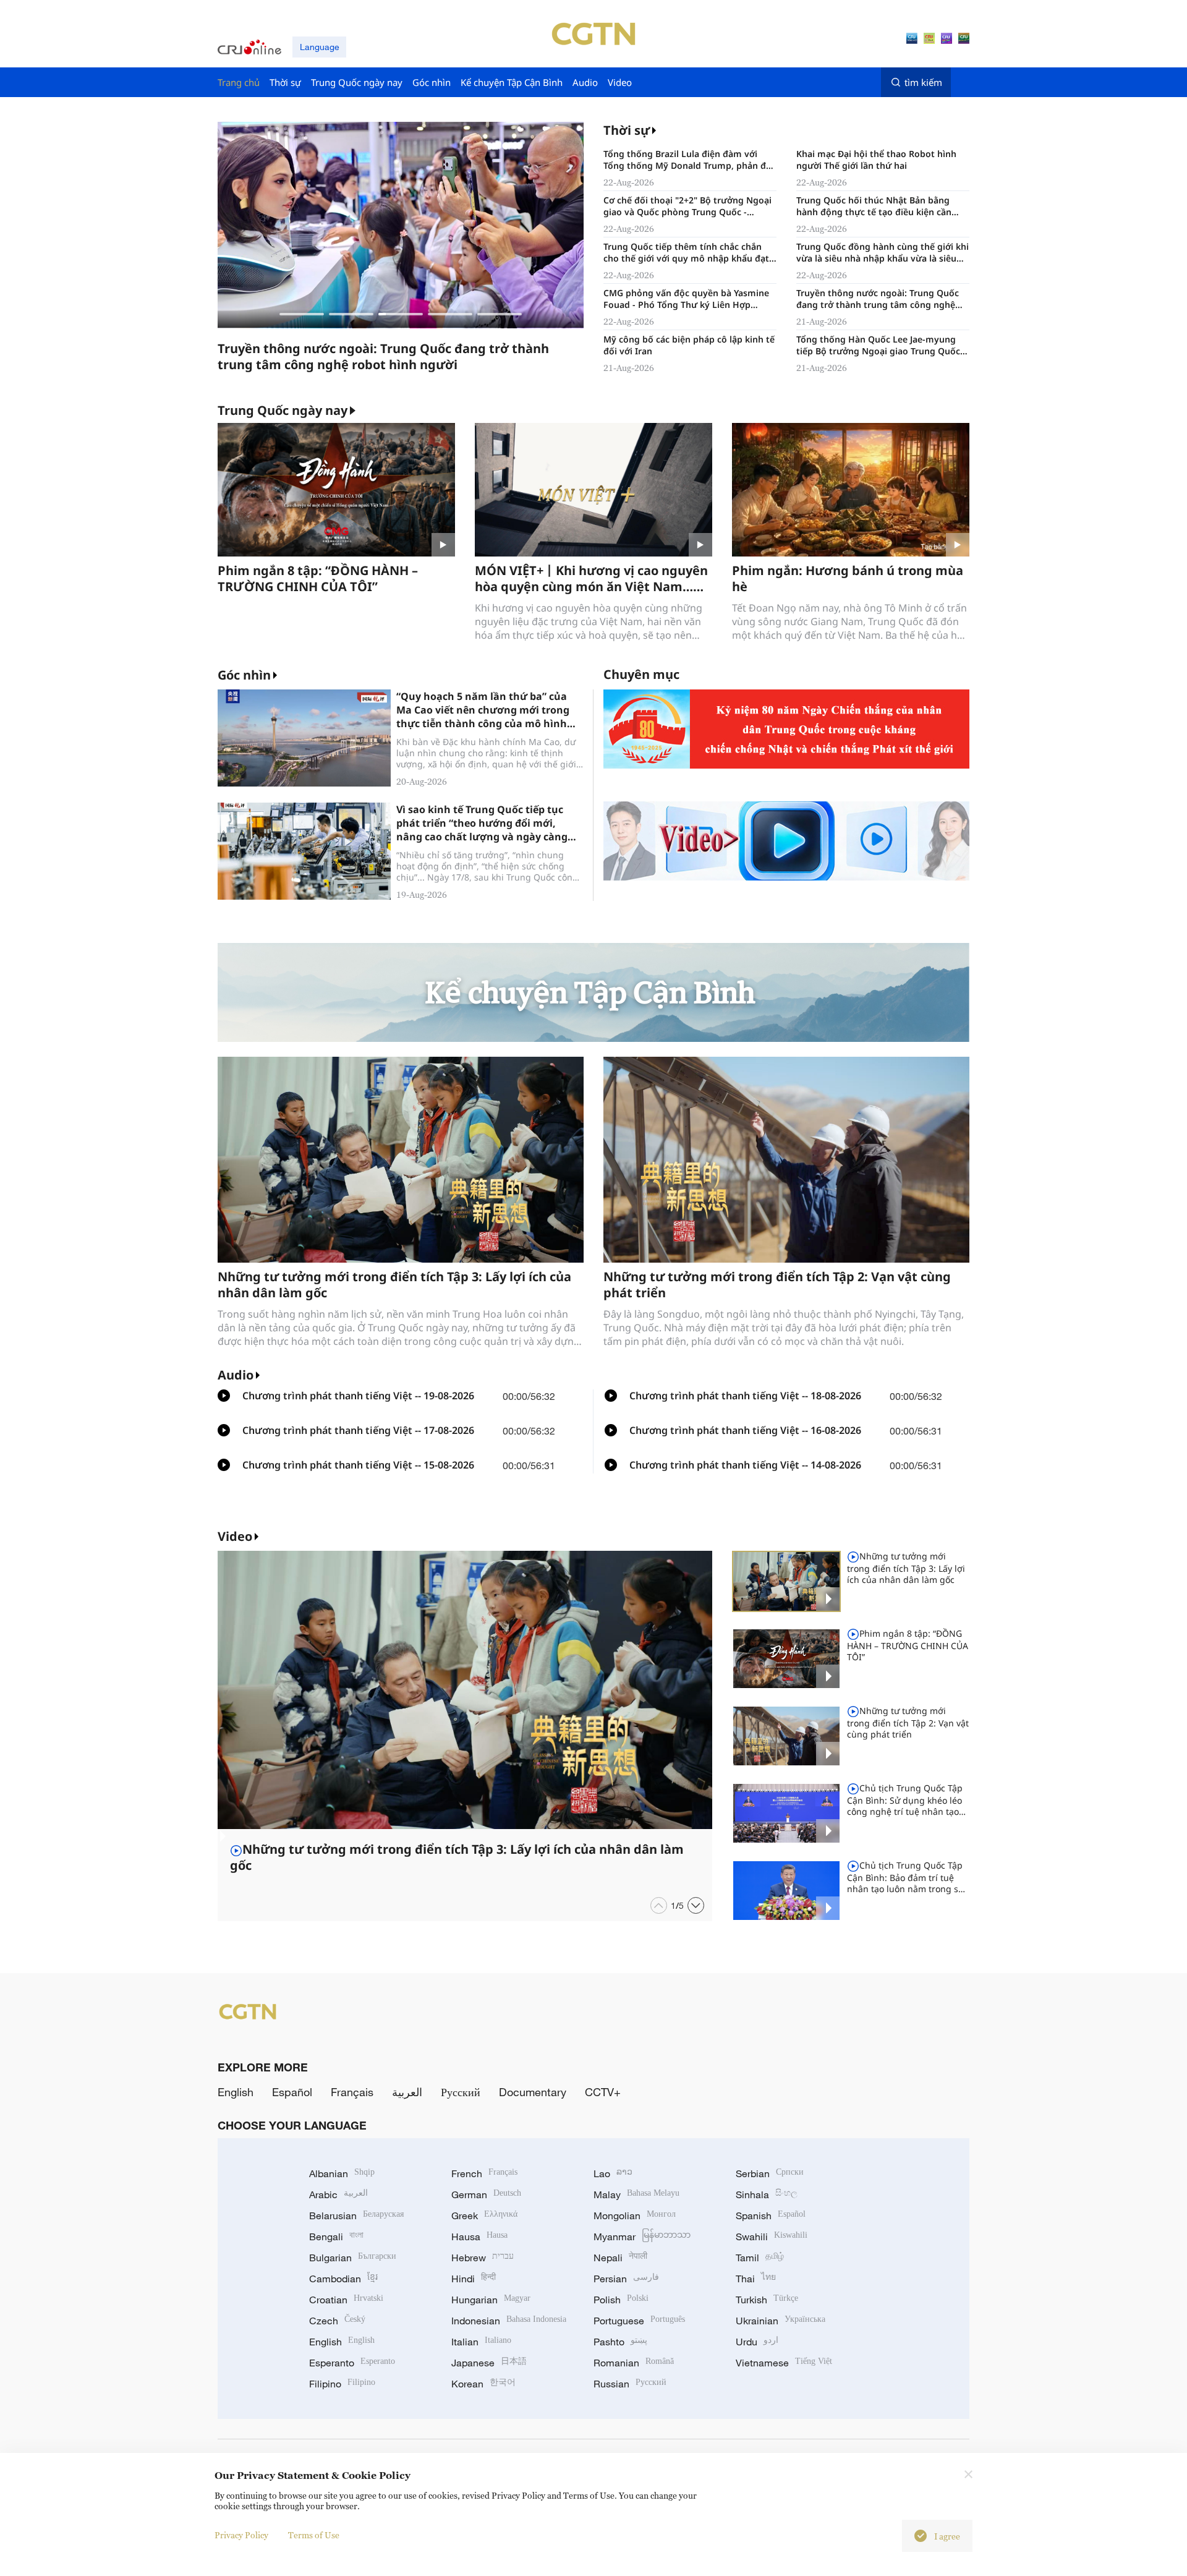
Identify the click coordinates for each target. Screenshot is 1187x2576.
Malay (636, 2194)
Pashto (620, 2342)
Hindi (474, 2279)
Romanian (634, 2363)
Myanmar (642, 2237)
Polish (621, 2300)
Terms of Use (314, 2535)
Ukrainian (781, 2321)
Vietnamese (784, 2363)
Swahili (772, 2237)
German (486, 2194)
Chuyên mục (641, 674)
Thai (756, 2279)
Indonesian (509, 2321)
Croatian (346, 2300)
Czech (337, 2321)
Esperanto (352, 2363)
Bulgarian (353, 2258)
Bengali (336, 2237)
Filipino (342, 2384)
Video (235, 1536)
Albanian (342, 2173)
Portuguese (639, 2321)
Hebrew (483, 2258)
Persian (626, 2279)
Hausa (479, 2237)
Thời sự (627, 130)
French (484, 2173)
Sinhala (767, 2194)
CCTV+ (603, 2092)
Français (352, 2092)
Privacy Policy (241, 2535)
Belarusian (356, 2216)
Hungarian (491, 2300)
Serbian (770, 2173)
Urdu (757, 2342)
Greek (484, 2216)
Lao (613, 2173)
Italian (481, 2342)
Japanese (489, 2363)
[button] (302, 314)
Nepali (620, 2258)
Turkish (767, 2300)
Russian (630, 2384)
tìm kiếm (923, 82)
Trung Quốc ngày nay (283, 411)
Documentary (533, 2092)
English (236, 2092)
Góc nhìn (244, 675)
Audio (236, 1375)
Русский (461, 2092)
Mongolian (635, 2216)
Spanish (771, 2216)
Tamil (760, 2258)
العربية (407, 2092)
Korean (483, 2384)
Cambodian (343, 2279)
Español (292, 2092)
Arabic (338, 2194)
